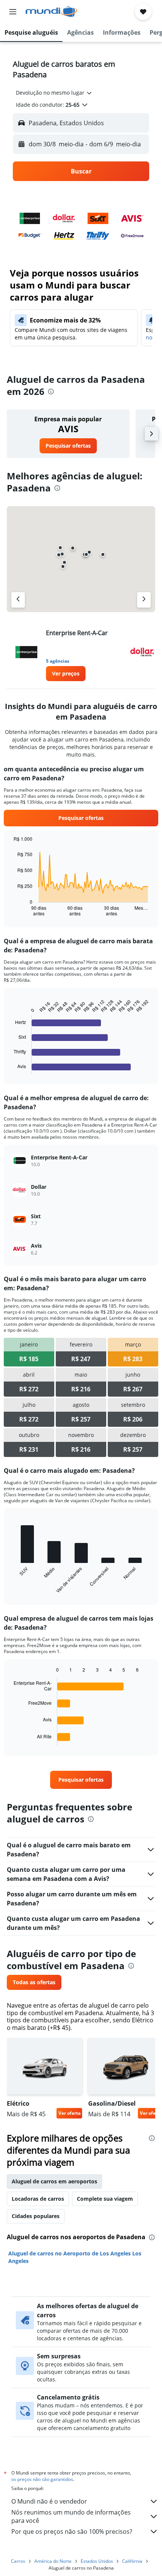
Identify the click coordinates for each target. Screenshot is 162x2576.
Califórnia (132, 2561)
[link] (68, 446)
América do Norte (53, 2561)
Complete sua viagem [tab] (105, 2199)
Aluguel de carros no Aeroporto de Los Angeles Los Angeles (75, 2257)
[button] (13, 12)
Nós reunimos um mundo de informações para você (71, 2516)
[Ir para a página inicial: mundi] (51, 12)
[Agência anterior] (18, 600)
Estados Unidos (97, 2561)
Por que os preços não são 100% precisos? (72, 2531)
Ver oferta (70, 2113)
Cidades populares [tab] (36, 2216)
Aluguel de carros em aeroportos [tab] (54, 2181)
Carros (18, 2561)
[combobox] (54, 93)
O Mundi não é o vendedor (49, 2501)
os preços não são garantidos (42, 2479)
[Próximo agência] (144, 600)
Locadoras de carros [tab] (38, 2199)
